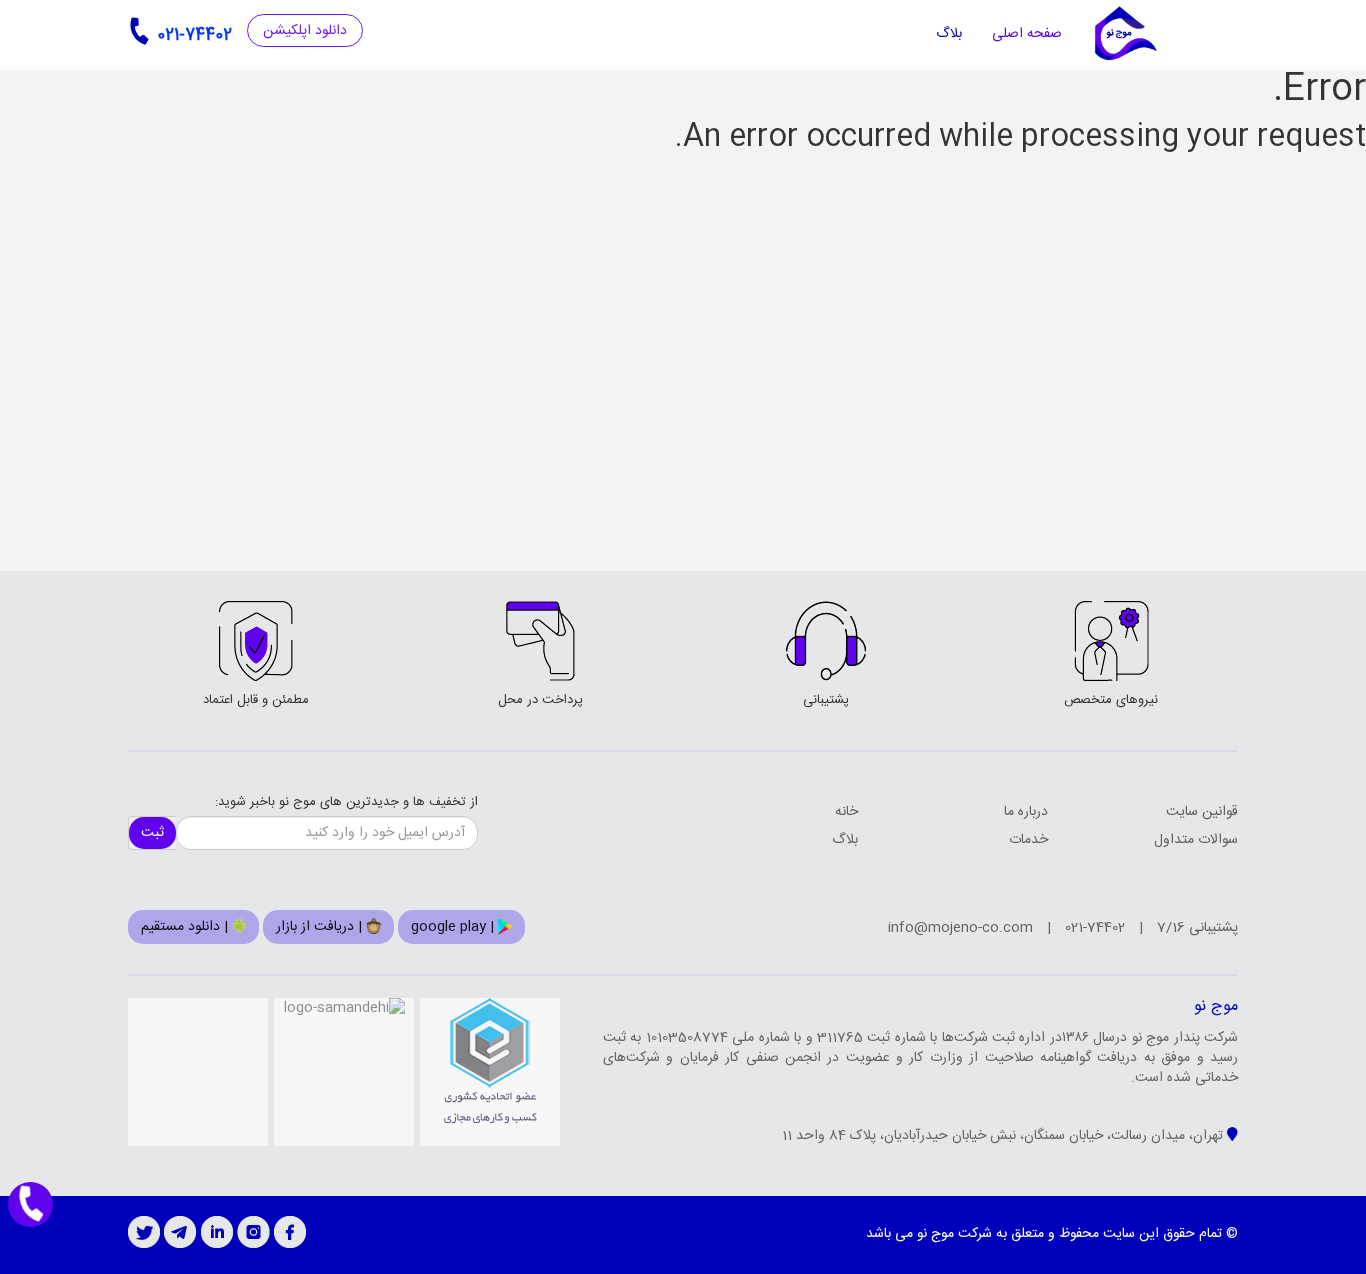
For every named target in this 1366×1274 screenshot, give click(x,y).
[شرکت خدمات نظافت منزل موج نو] (1125, 34)
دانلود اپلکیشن (305, 31)
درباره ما (1026, 812)
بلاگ (949, 34)
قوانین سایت (1202, 812)
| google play (454, 927)
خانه (846, 812)
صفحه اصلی (1027, 34)
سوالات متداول (1196, 840)
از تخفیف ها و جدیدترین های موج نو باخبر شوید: (346, 802)
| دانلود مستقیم (186, 927)
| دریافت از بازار (321, 927)
